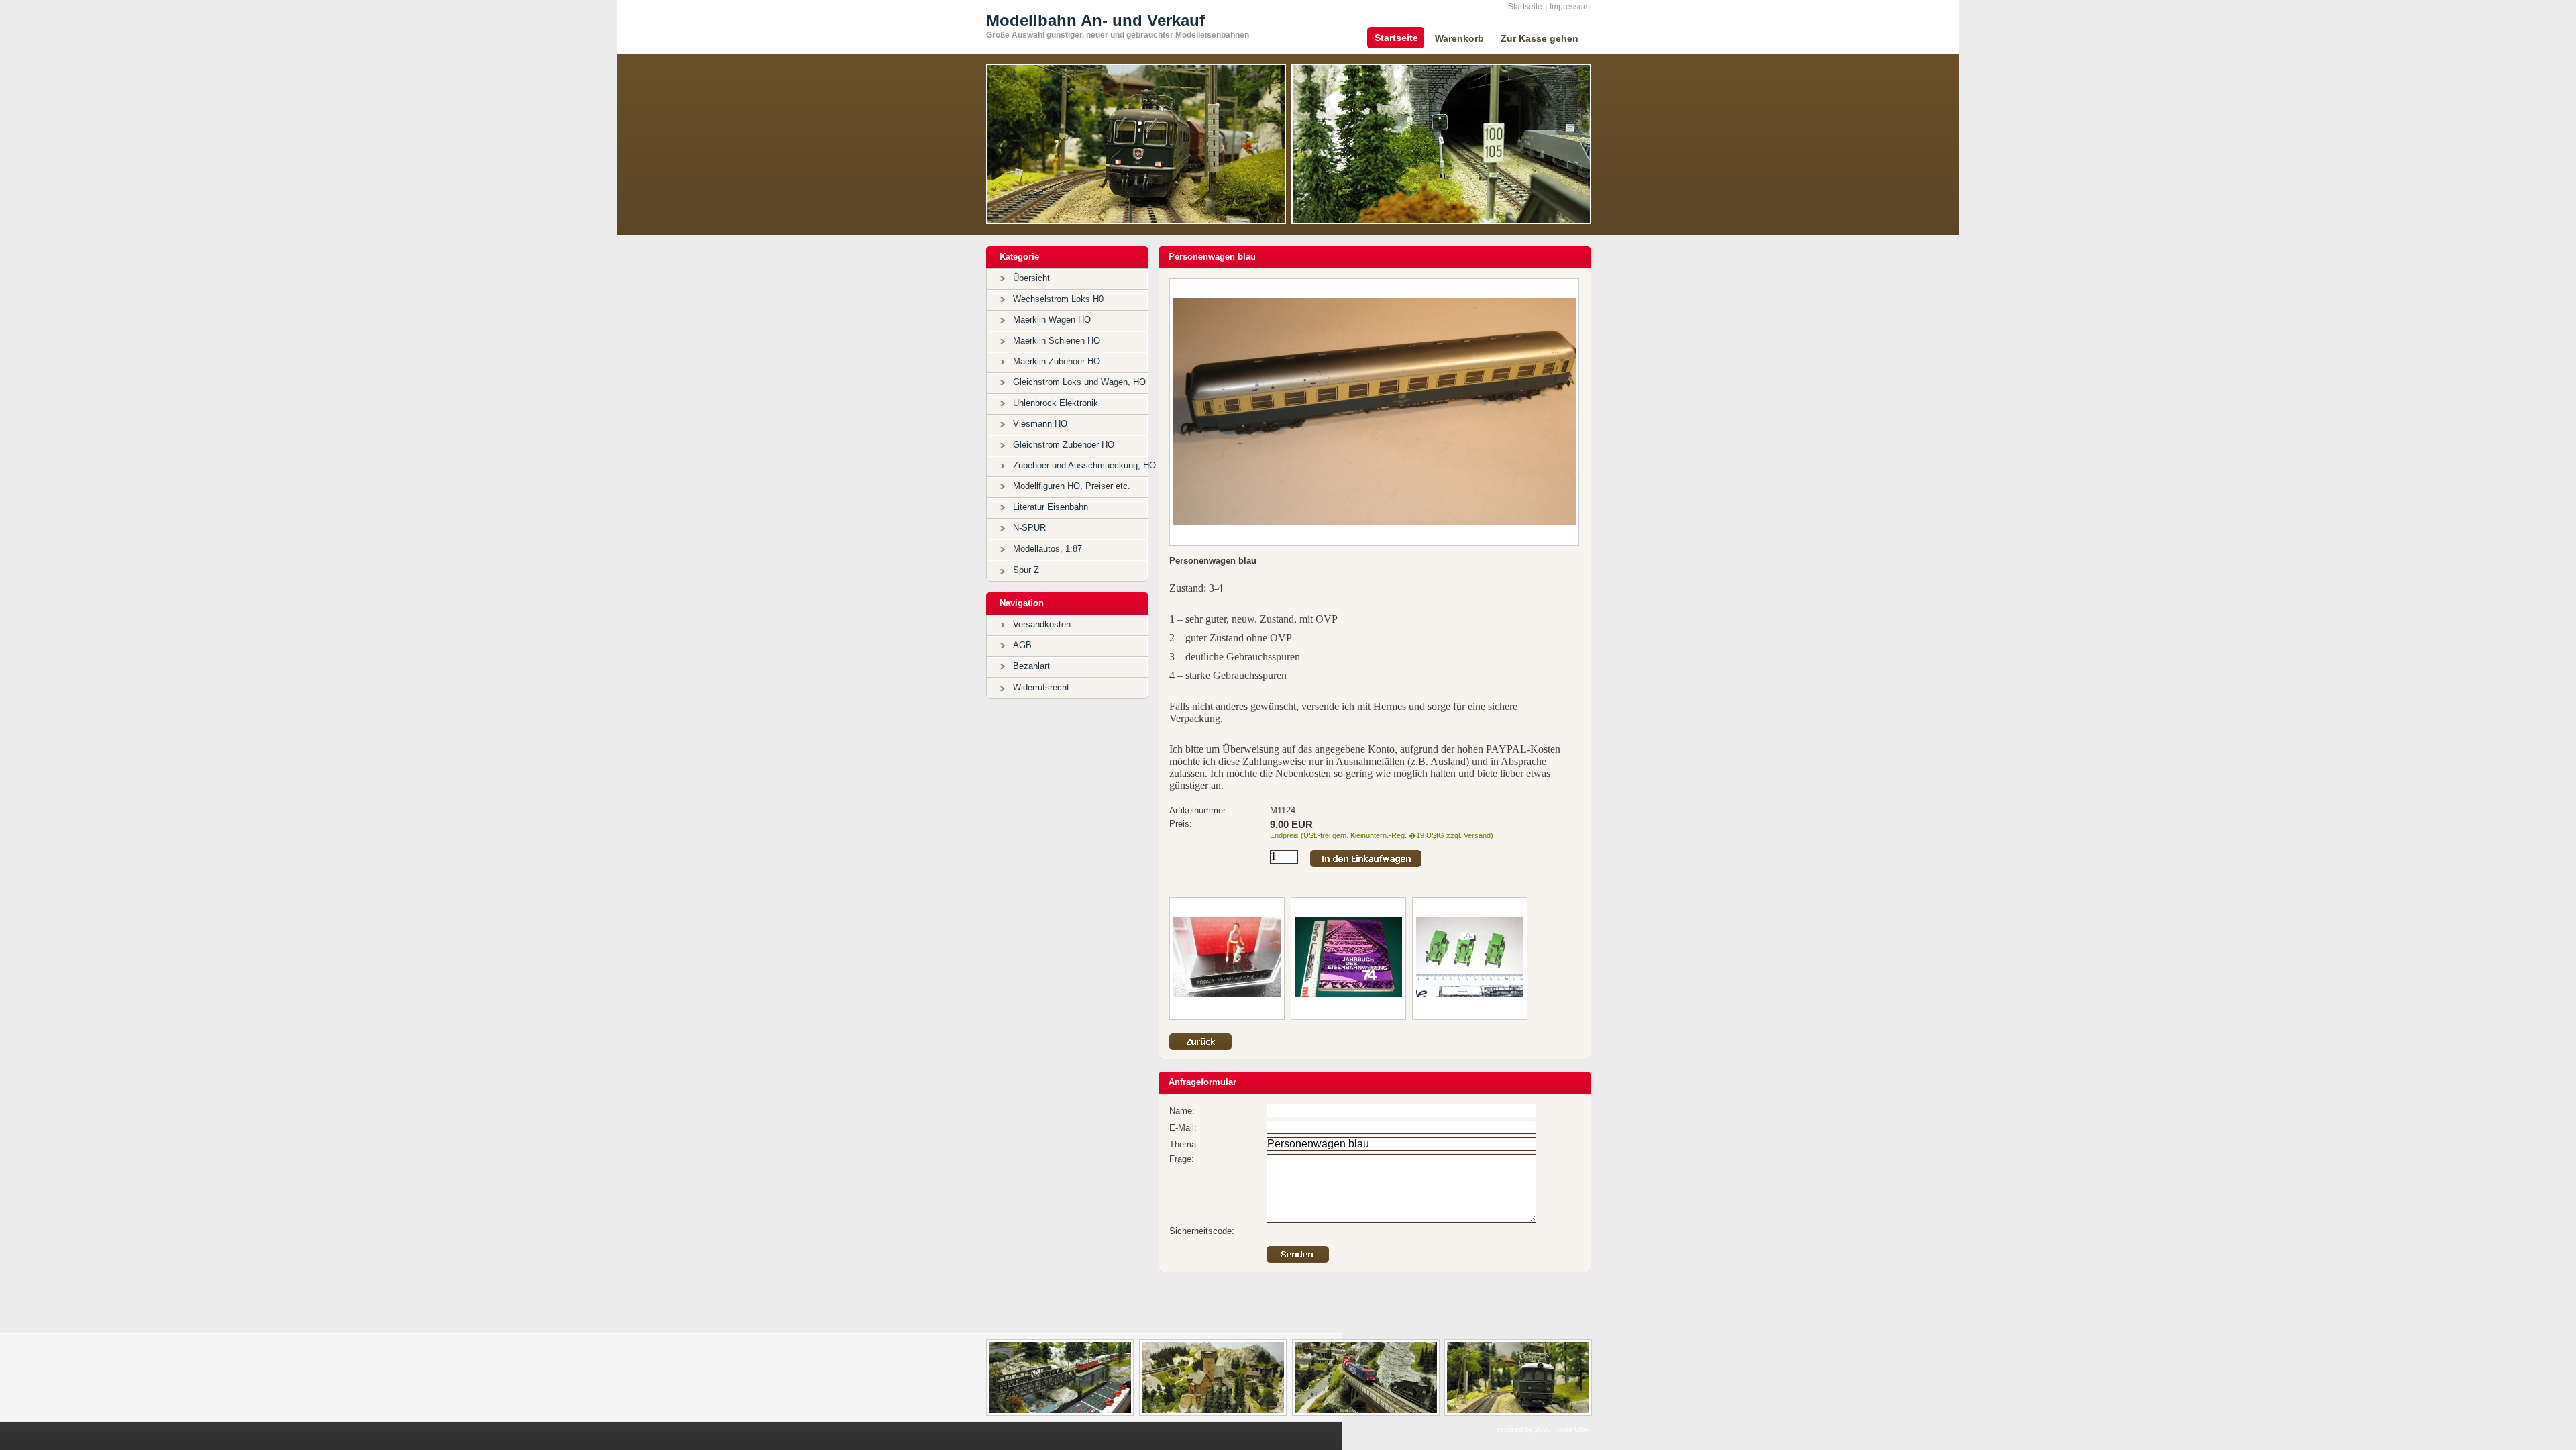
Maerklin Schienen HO (1057, 341)
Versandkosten (1042, 624)
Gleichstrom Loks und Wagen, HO (1079, 382)
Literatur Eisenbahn (1051, 507)
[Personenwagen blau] (1375, 540)
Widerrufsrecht (1041, 687)
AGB (1022, 645)
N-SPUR (1029, 528)
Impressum (1570, 7)
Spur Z (1026, 570)
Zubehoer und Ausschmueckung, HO (1084, 465)
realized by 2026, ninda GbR (1544, 1429)
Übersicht (1031, 278)
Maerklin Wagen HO (1052, 320)
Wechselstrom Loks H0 (1058, 299)
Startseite (1525, 7)
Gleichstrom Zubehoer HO (1064, 445)
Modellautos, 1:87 (1048, 549)
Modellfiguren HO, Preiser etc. (1072, 486)
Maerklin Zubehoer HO (1057, 361)
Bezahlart (1031, 666)
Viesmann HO (1040, 424)
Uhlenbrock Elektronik (1056, 403)
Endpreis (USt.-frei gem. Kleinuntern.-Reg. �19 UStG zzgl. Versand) (1382, 835)
